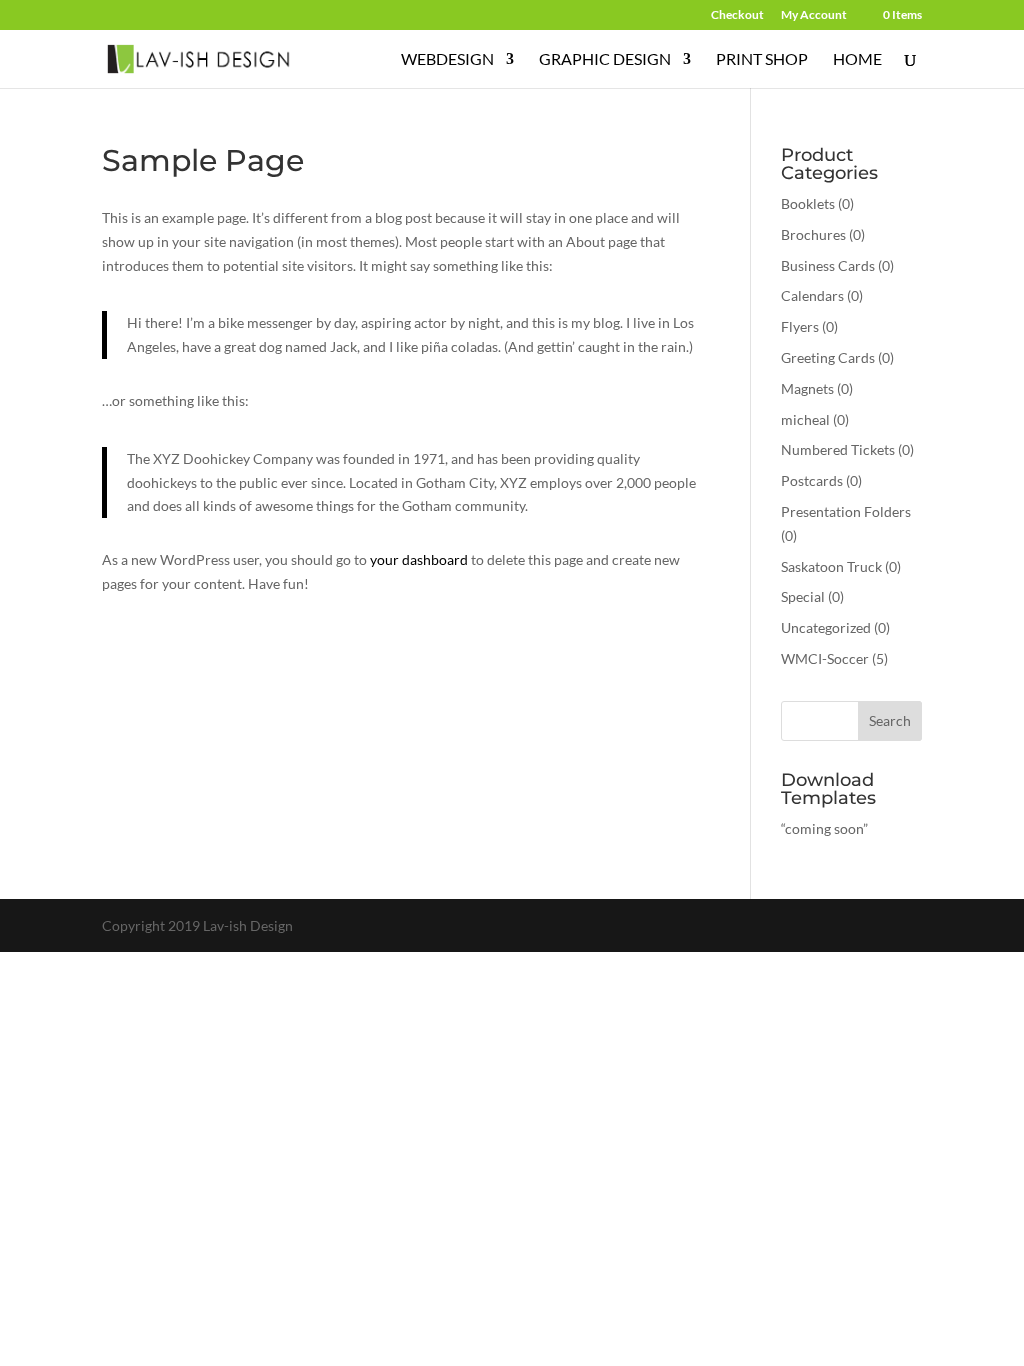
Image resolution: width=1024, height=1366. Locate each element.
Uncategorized (826, 627)
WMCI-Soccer (825, 658)
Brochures (813, 234)
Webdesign (447, 60)
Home (857, 60)
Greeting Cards (828, 357)
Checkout (737, 15)
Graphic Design (605, 60)
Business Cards (828, 265)
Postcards (812, 480)
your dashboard (419, 559)
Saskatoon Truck (831, 566)
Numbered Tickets (838, 449)
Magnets (807, 388)
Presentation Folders (846, 511)
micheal (805, 419)
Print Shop (762, 60)
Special (803, 596)
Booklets (808, 203)
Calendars (812, 295)
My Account (814, 15)
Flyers (800, 326)
